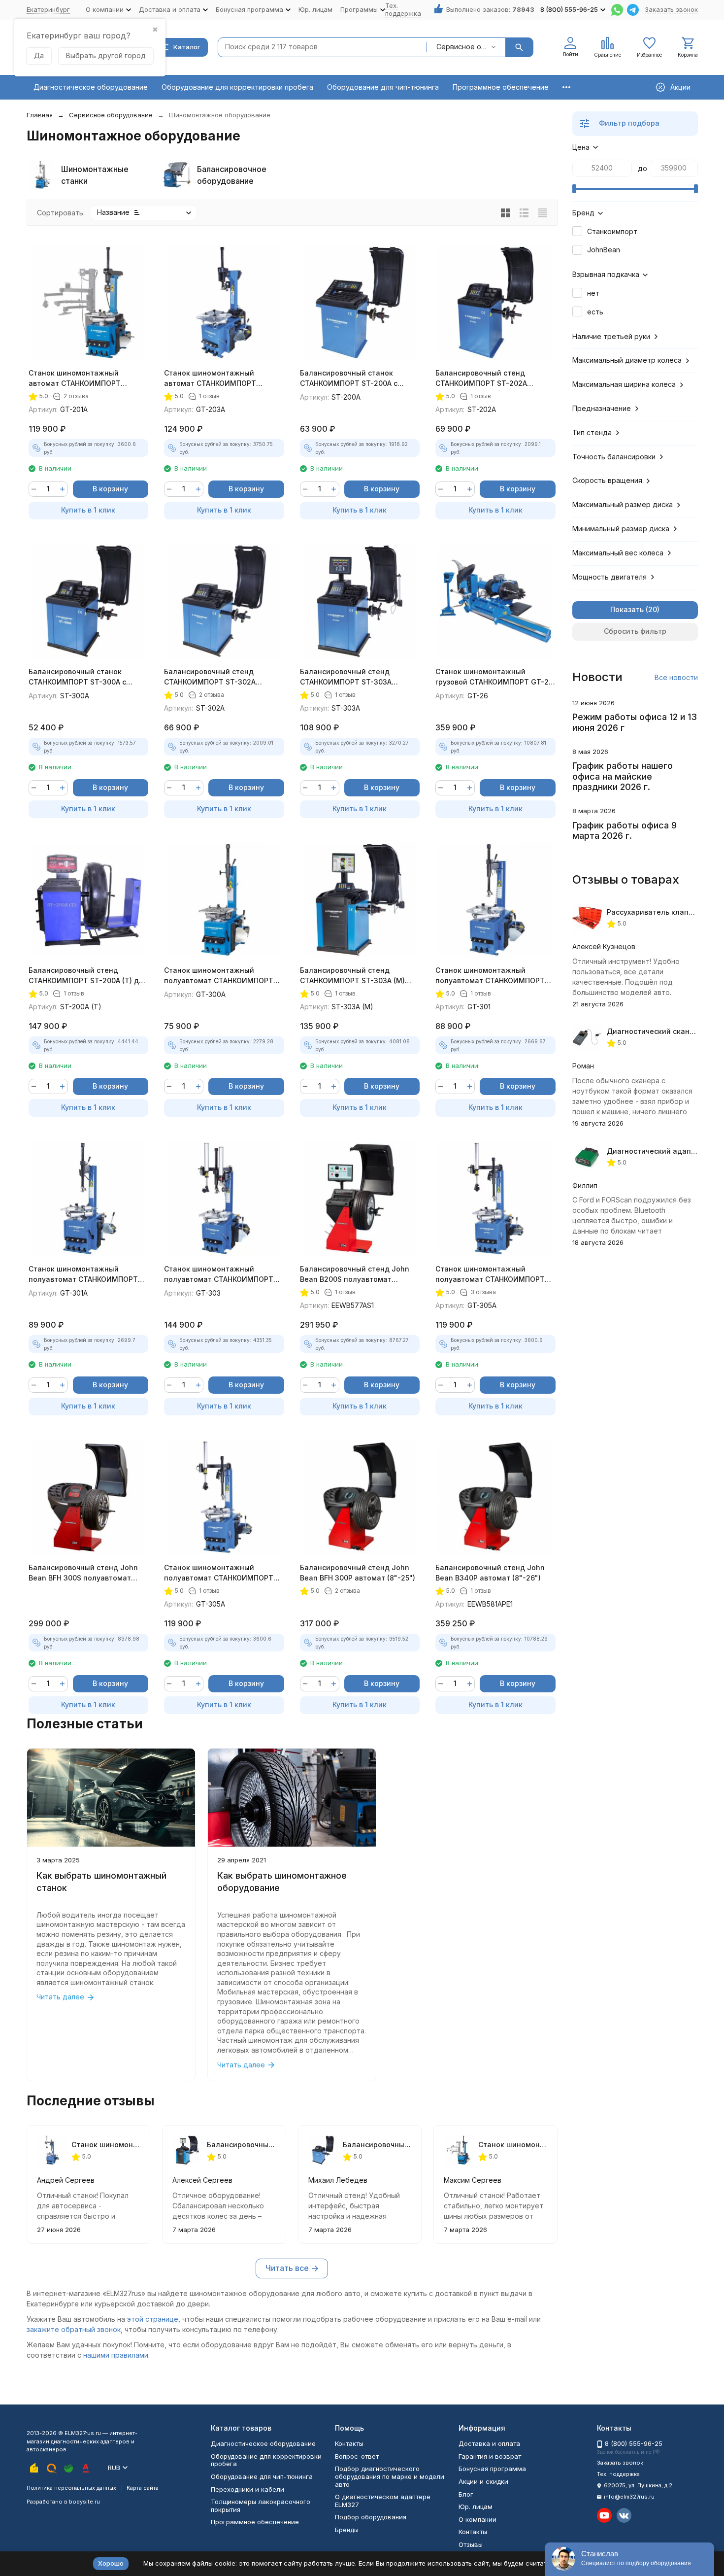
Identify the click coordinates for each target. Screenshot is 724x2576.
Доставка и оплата (489, 2443)
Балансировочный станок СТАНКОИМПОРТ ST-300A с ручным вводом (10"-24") (77, 677)
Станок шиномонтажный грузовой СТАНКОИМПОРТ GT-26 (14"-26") (494, 677)
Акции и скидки (483, 2481)
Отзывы (471, 2544)
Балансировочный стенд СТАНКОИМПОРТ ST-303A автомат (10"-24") (346, 677)
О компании (477, 2519)
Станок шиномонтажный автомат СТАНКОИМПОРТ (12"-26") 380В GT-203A (210, 378)
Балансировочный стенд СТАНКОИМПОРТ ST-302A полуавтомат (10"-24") (210, 677)
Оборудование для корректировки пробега (237, 87)
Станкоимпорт (612, 231)
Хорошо (111, 2563)
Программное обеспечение (501, 87)
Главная (40, 115)
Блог (466, 2494)
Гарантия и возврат (490, 2456)
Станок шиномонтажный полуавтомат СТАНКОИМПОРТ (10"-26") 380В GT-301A (83, 1274)
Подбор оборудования (371, 2517)
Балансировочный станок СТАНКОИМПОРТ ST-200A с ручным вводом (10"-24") (349, 378)
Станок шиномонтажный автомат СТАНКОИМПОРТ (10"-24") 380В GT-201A (75, 378)
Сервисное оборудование (111, 115)
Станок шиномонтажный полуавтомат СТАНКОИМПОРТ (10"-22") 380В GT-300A (219, 976)
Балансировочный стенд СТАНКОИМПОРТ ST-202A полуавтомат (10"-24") (481, 378)
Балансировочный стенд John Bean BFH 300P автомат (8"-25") (358, 1573)
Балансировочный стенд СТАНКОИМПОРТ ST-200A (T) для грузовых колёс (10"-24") (88, 976)
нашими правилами (116, 2355)
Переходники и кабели (247, 2489)
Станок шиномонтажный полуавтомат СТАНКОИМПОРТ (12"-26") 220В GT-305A (490, 1274)
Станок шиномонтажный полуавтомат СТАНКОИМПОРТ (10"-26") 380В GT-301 (490, 976)
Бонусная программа (492, 2469)
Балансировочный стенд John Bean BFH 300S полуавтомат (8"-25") (83, 1573)
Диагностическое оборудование (91, 87)
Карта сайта (143, 2488)
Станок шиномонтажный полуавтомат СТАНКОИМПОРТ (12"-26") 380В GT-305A (219, 1573)
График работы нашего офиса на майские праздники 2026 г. (623, 776)
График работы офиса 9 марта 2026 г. (625, 831)
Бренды (347, 2530)
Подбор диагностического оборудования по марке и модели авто (390, 2476)
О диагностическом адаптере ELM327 (383, 2501)
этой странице (153, 2319)
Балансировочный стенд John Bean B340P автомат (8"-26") (490, 1573)
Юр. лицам (315, 9)
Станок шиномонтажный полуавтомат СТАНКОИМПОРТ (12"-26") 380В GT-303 (219, 1274)
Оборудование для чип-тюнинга (383, 87)
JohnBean (604, 250)
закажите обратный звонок (74, 2329)
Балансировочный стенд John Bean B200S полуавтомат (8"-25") (355, 1274)
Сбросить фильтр (635, 631)
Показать (627, 609)
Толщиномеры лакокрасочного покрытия (261, 2506)
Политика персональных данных (71, 2488)
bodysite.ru (84, 2502)
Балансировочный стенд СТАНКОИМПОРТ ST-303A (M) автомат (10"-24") (352, 976)
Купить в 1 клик (88, 510)
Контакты (349, 2443)
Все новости (676, 677)
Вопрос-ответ (357, 2456)
